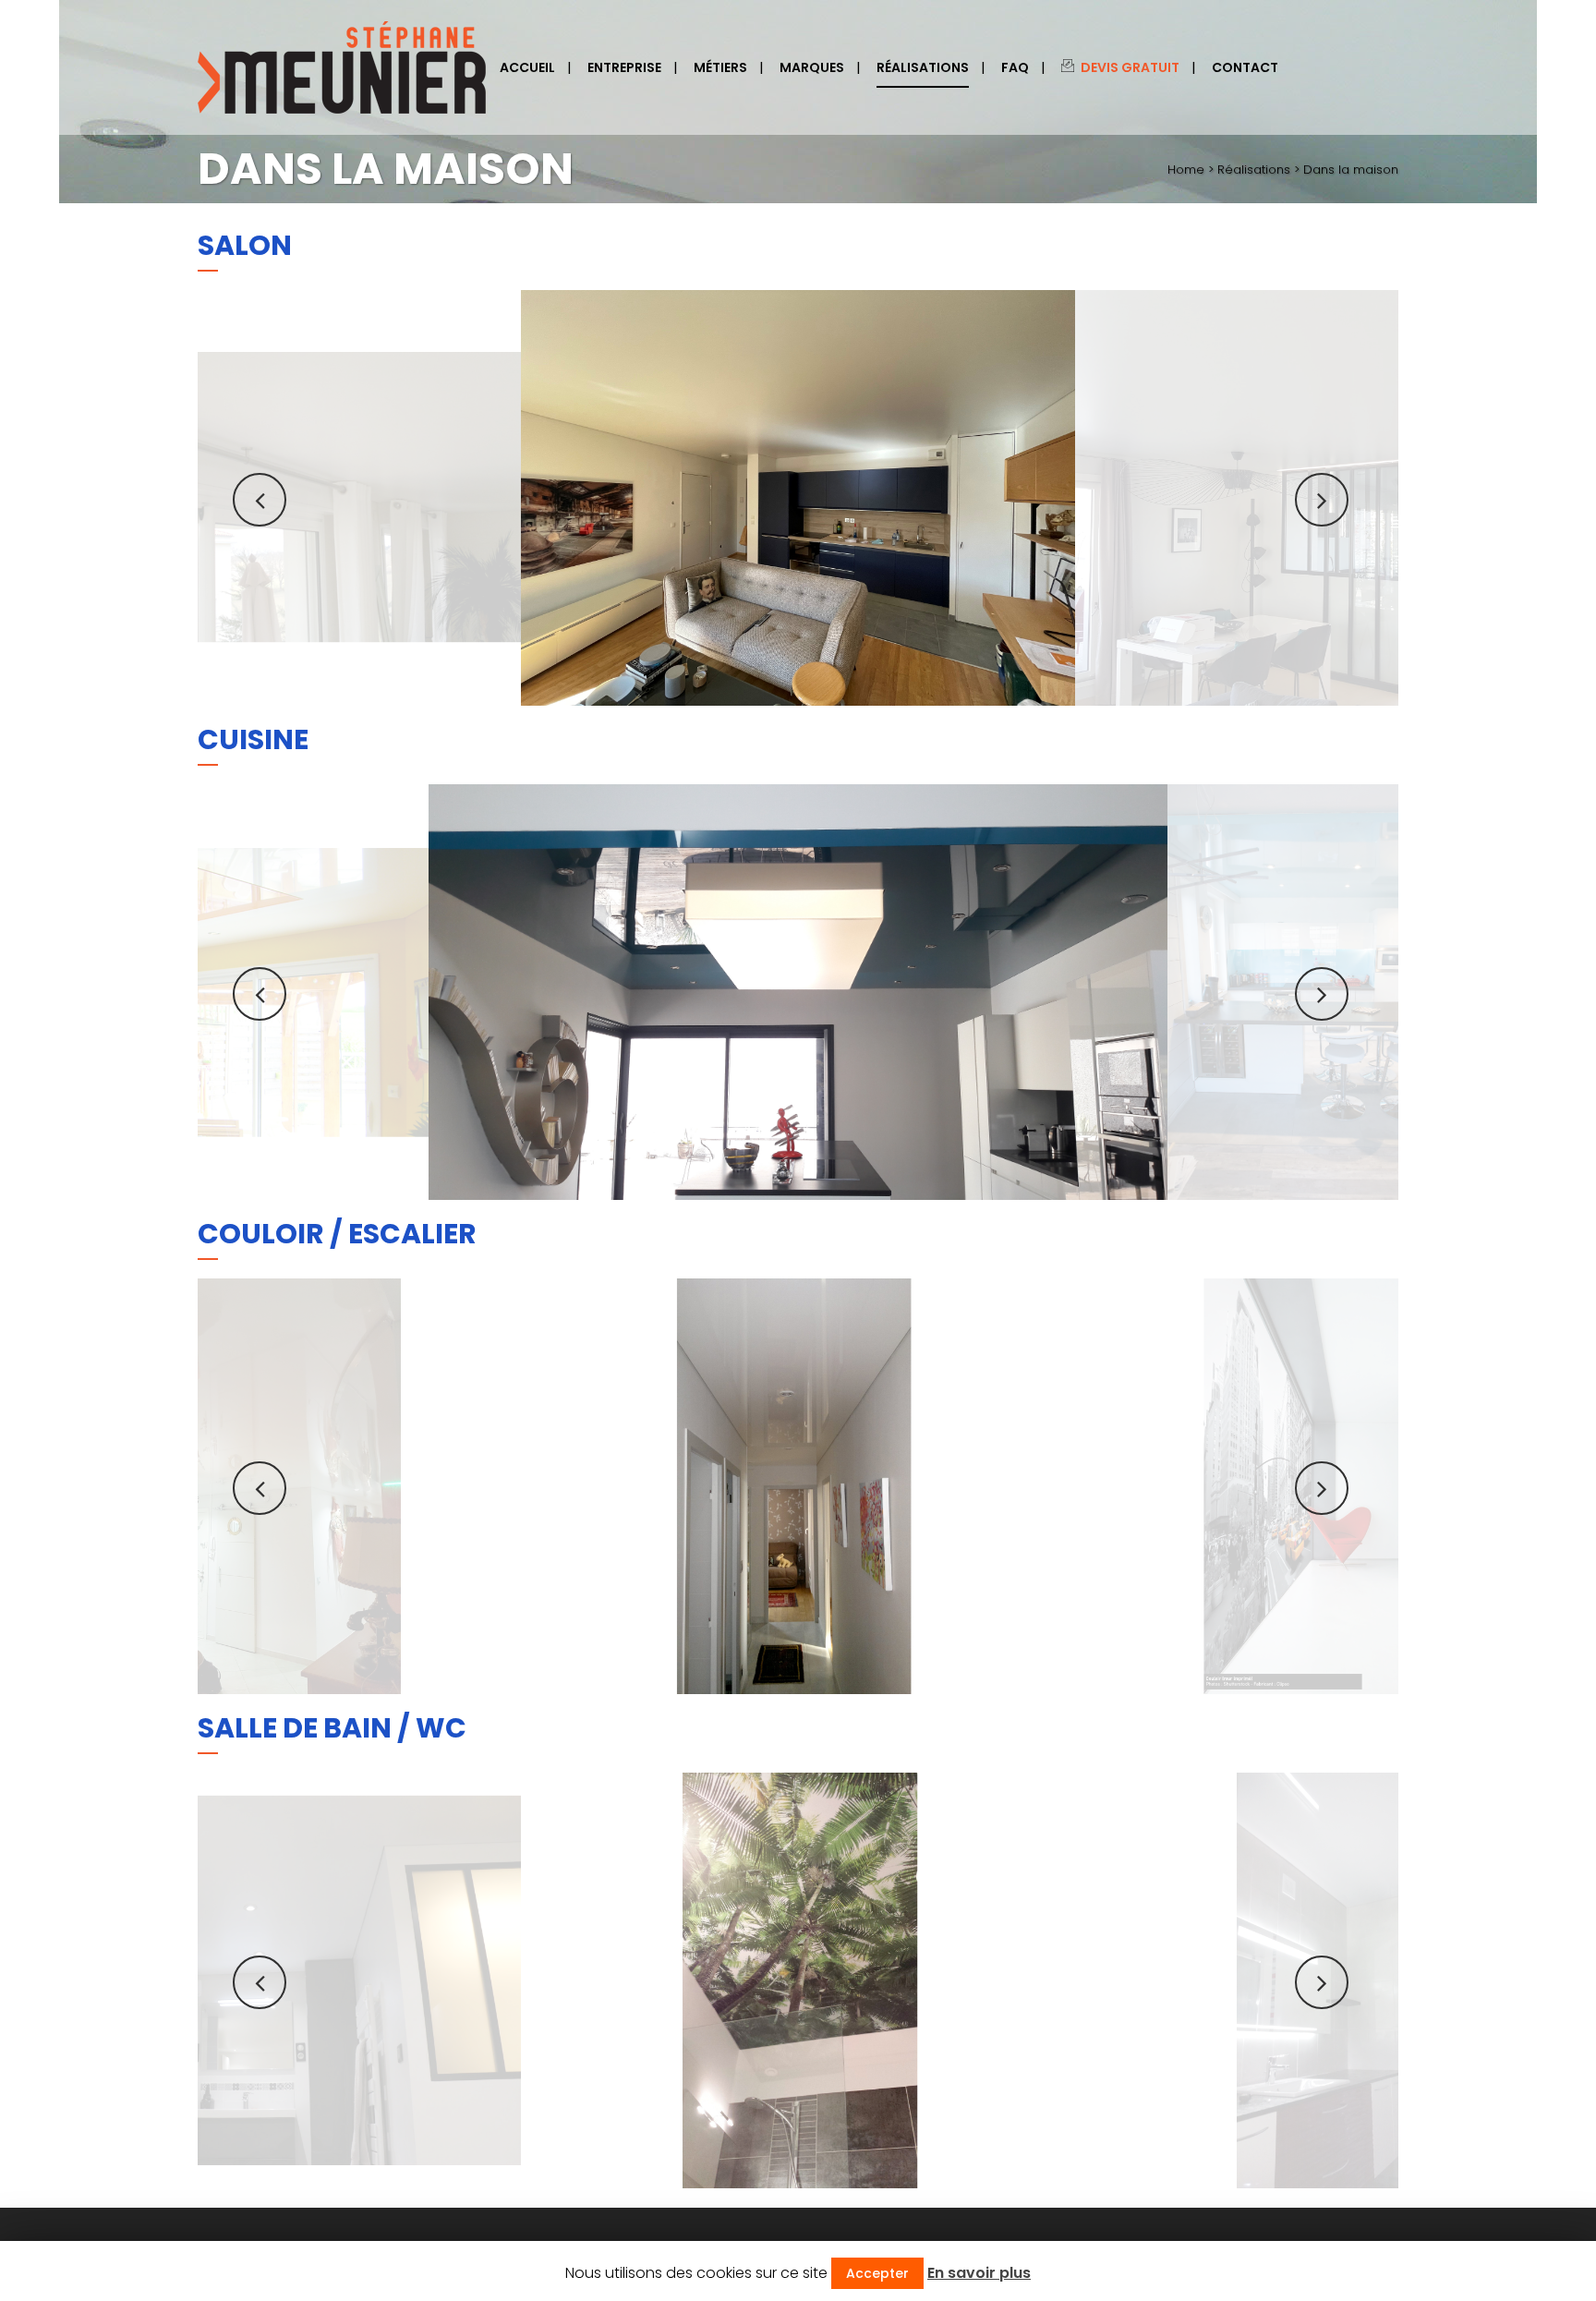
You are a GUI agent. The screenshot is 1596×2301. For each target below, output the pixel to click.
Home (1186, 170)
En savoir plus (979, 2273)
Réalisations (1254, 170)
